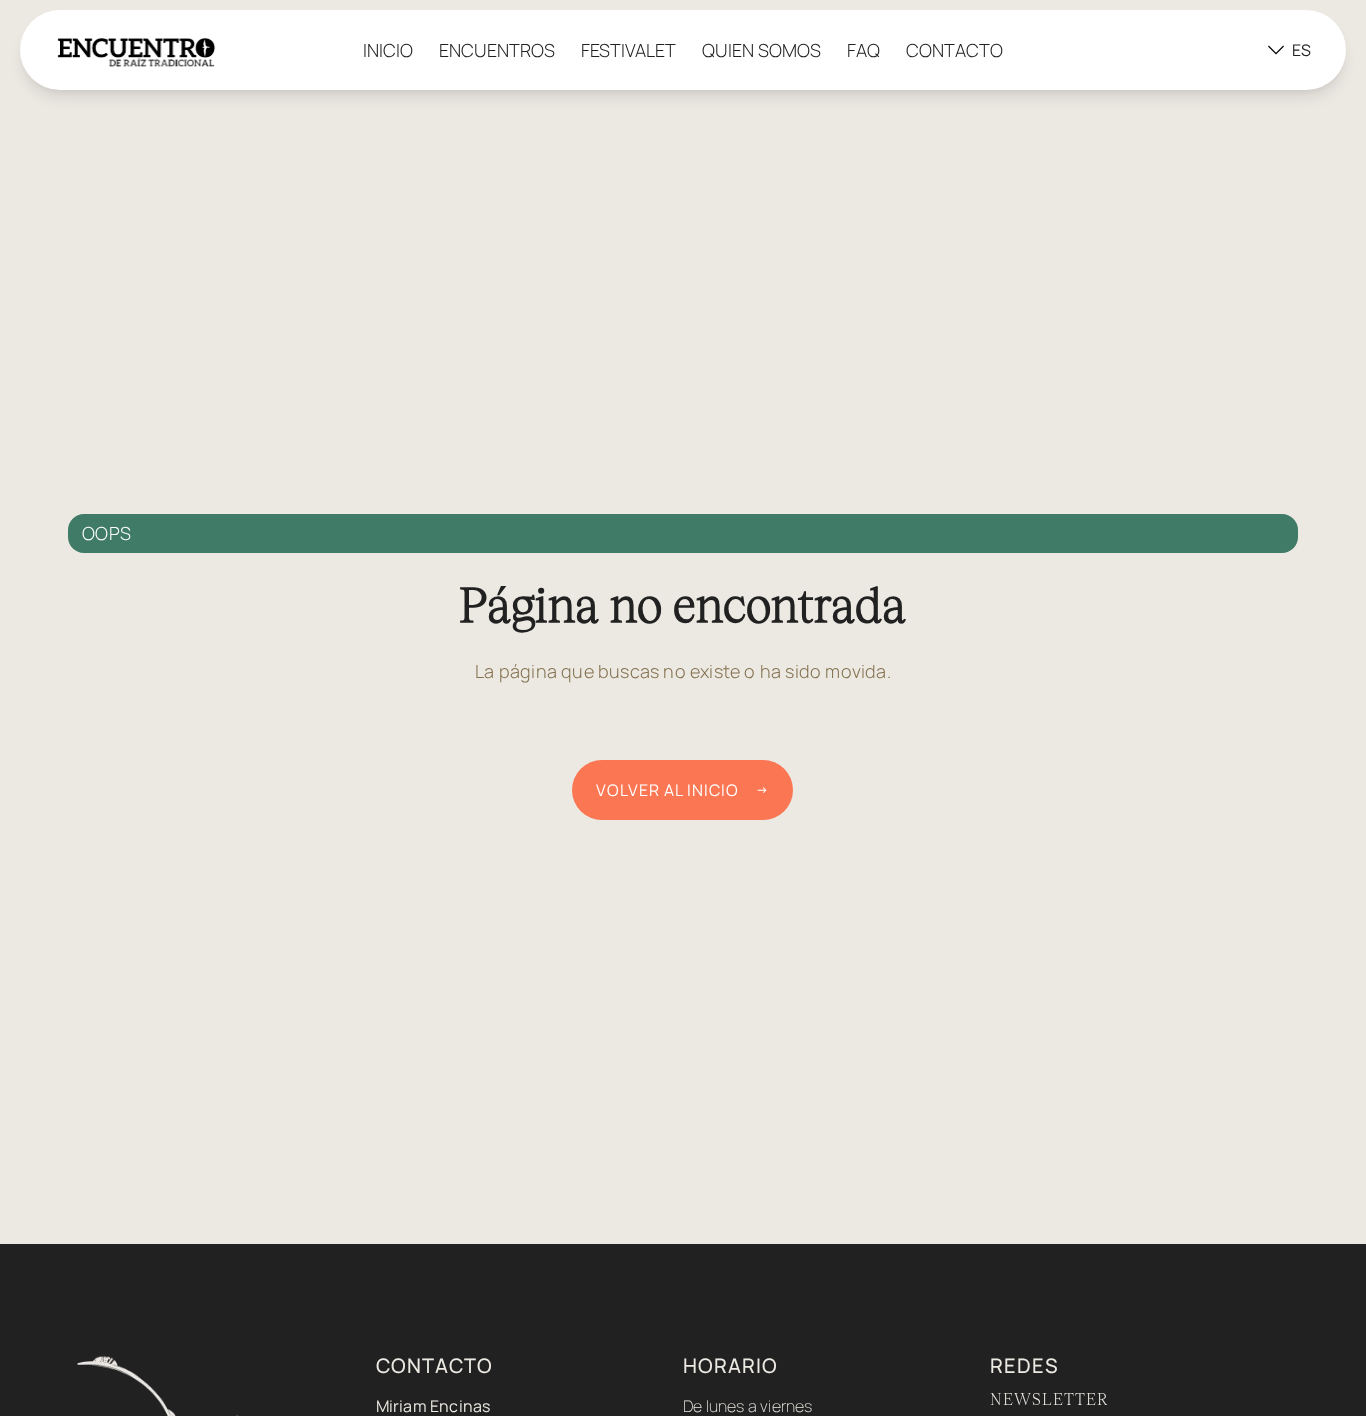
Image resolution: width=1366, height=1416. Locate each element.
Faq (863, 50)
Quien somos (761, 50)
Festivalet (628, 50)
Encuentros (497, 50)
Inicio (388, 50)
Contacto (954, 50)
